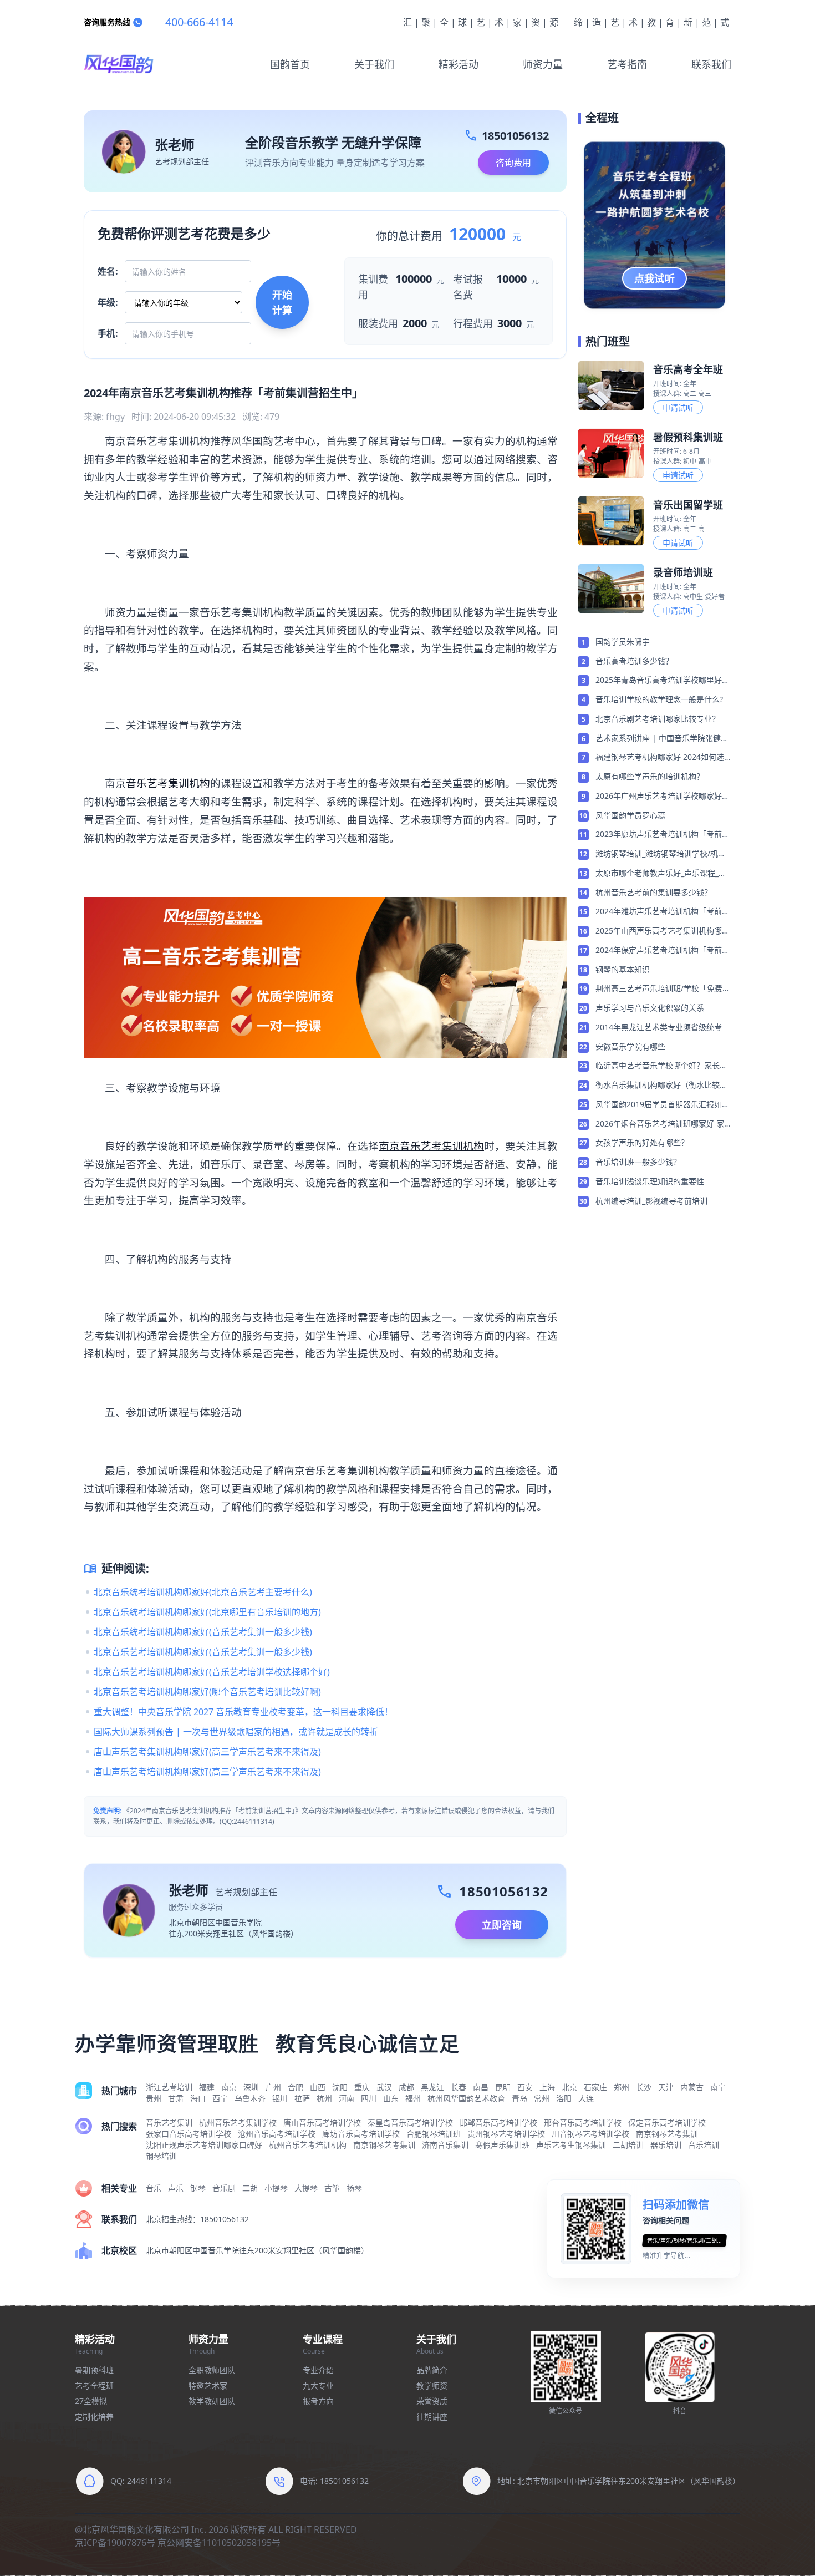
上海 (547, 2087)
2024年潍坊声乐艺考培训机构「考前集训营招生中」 (663, 912)
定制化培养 (94, 2417)
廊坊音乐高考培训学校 (361, 2134)
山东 (391, 2098)
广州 (273, 2087)
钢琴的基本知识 (623, 969)
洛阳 (564, 2098)
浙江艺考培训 (169, 2087)
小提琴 (276, 2188)
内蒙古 (692, 2087)
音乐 (154, 2188)
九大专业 (318, 2385)
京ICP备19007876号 (115, 2543)
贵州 (154, 2098)
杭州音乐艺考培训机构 (308, 2145)
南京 (229, 2087)
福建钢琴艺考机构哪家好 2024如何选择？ (660, 758)
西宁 (220, 2098)
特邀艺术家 (208, 2385)
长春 (459, 2087)
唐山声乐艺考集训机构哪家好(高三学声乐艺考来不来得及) (207, 1752)
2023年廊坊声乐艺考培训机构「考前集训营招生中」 (663, 835)
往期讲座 (432, 2417)
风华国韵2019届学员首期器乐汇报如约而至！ (663, 1105)
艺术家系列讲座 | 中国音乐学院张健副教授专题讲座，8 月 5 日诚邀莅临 (662, 739)
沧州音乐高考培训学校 (277, 2134)
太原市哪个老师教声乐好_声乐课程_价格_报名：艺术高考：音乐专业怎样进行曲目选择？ (663, 874)
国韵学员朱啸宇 (623, 642)
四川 (369, 2098)
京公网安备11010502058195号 (219, 2543)
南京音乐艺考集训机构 (431, 1146)
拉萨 (302, 2098)
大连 (586, 2098)
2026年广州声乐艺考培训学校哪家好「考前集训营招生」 (659, 797)
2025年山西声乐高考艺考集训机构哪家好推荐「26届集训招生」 (663, 931)
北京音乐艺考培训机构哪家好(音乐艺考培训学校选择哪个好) (212, 1672)
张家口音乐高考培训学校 (189, 2134)
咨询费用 (513, 163)
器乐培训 (666, 2145)
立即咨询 (502, 1925)
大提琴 (306, 2188)
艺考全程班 (94, 2385)
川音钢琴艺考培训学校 (590, 2134)
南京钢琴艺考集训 (667, 2134)
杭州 (324, 2098)
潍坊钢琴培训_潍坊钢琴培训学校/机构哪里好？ (661, 854)
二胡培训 (628, 2145)
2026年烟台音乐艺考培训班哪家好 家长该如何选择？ (660, 1124)
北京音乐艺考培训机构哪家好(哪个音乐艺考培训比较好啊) (207, 1692)
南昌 (481, 2087)
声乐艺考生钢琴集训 (571, 2145)
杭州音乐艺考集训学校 (238, 2123)
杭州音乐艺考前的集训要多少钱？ (654, 892)
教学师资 (432, 2385)
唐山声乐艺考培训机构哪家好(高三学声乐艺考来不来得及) (207, 1772)
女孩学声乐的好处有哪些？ (642, 1142)
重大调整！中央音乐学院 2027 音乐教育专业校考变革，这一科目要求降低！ (243, 1712)
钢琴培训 (161, 2156)
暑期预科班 (94, 2370)
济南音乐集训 (445, 2145)
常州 (542, 2098)
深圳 (251, 2087)
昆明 (503, 2087)
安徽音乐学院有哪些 (630, 1046)
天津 (666, 2087)
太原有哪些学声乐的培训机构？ (650, 776)
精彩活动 (459, 64)
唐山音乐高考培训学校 (322, 2123)
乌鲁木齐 (250, 2098)
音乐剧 (224, 2188)
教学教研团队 (212, 2401)
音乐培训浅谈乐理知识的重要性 (650, 1181)
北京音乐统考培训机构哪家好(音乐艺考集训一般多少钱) (203, 1632)
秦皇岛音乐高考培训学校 (410, 2123)
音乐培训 (704, 2145)
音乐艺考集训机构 (168, 783)
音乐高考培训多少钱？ (634, 661)
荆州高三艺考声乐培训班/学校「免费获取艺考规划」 (663, 989)
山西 (318, 2087)
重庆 (362, 2087)
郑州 (622, 2087)
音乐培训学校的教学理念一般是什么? (659, 699)
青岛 (519, 2098)
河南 (347, 2098)
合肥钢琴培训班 (434, 2134)
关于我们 (374, 64)
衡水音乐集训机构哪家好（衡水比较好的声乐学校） (661, 1086)
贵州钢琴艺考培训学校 (506, 2134)
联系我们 (711, 64)
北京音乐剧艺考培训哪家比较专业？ (658, 719)
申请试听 (678, 407)
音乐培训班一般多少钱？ (638, 1162)
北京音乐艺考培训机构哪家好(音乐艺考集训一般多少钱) (203, 1652)
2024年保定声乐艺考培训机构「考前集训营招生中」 (663, 951)
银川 (280, 2098)
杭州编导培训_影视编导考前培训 (651, 1201)
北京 (569, 2087)
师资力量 (543, 64)
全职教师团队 (212, 2370)
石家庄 (595, 2087)
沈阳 (340, 2087)
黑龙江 (432, 2087)
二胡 (250, 2188)
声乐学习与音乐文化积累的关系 (650, 1008)
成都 (406, 2087)
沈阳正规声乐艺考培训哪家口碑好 (204, 2145)
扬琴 (354, 2188)
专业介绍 (318, 2370)
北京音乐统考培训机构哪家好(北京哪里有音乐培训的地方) (207, 1612)
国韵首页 (290, 64)
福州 (413, 2098)
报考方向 (318, 2401)
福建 (207, 2087)
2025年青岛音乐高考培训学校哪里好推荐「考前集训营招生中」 (663, 681)
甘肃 (176, 2098)
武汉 (384, 2087)
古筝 (332, 2188)
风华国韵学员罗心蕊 (630, 815)
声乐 (176, 2188)
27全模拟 (91, 2401)
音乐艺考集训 (169, 2123)
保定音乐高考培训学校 (667, 2123)
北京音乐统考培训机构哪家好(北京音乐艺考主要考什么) (203, 1592)
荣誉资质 (432, 2401)
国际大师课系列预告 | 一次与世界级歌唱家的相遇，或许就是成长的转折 (236, 1732)
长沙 (644, 2087)
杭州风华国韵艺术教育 (466, 2098)
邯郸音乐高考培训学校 (498, 2123)
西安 (525, 2087)
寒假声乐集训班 (502, 2145)
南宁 (718, 2087)
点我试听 (655, 278)
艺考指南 (627, 64)
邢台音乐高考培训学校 (583, 2123)
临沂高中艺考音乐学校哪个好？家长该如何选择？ (661, 1066)
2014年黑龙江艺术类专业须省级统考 (659, 1027)
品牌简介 (432, 2370)
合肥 (296, 2087)
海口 (198, 2098)
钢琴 (198, 2188)
